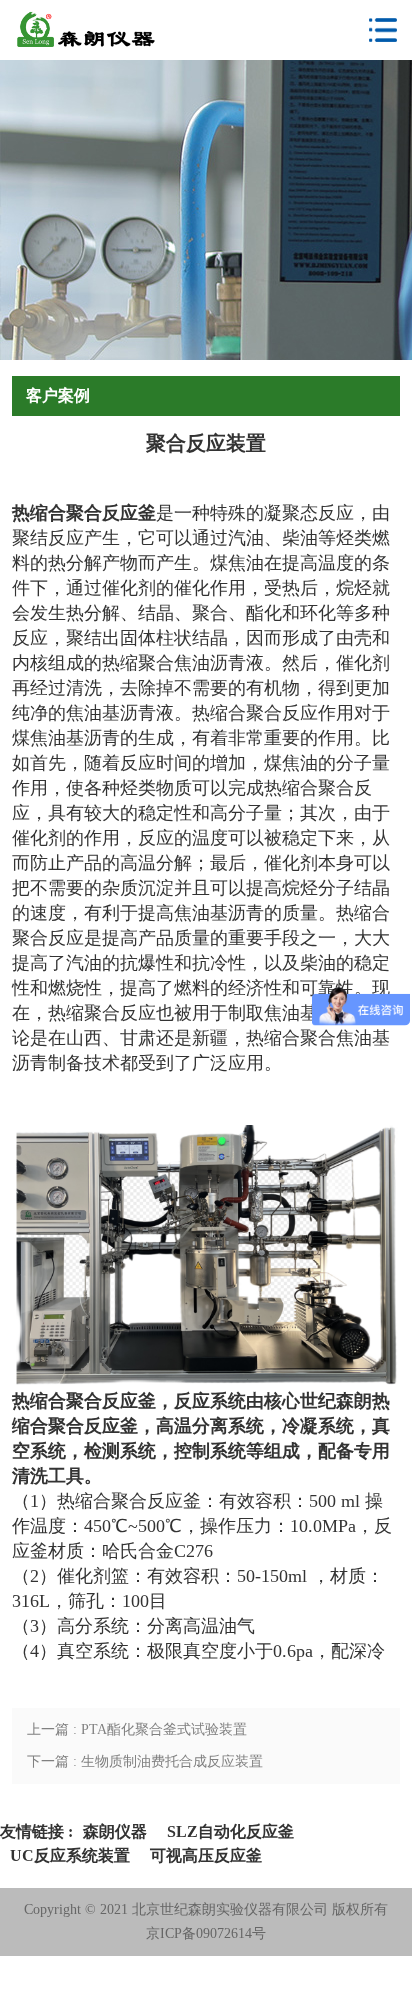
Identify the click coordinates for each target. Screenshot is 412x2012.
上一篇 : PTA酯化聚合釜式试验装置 (137, 1729)
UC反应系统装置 (70, 1855)
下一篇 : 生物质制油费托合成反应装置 (145, 1761)
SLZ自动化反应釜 (230, 1831)
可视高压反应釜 (206, 1855)
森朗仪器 (115, 1831)
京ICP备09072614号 (206, 1933)
